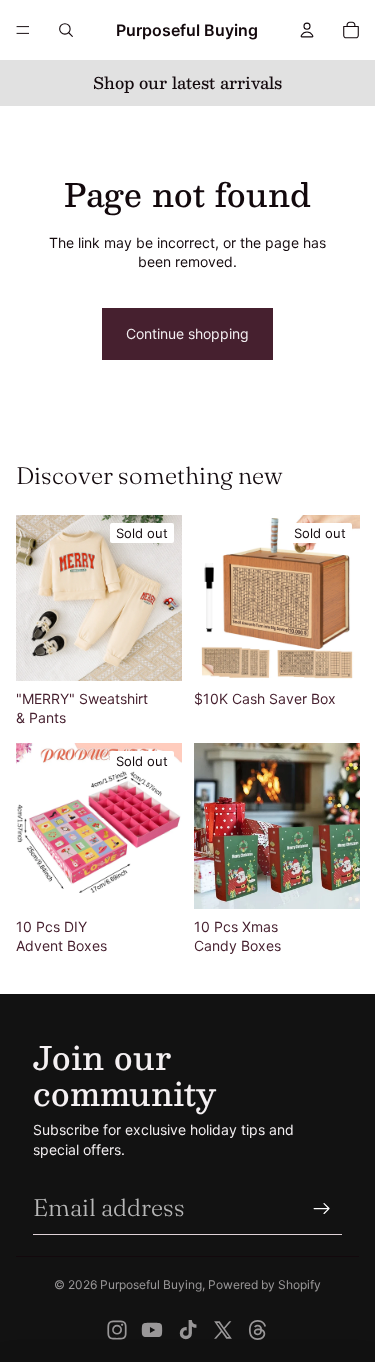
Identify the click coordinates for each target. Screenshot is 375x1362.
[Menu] (23, 30)
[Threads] (258, 1330)
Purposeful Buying (151, 1284)
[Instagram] (117, 1330)
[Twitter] (223, 1330)
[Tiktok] (188, 1330)
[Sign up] (322, 1208)
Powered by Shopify (264, 1284)
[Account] (307, 30)
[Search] (66, 30)
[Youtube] (152, 1330)
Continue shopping (187, 333)
